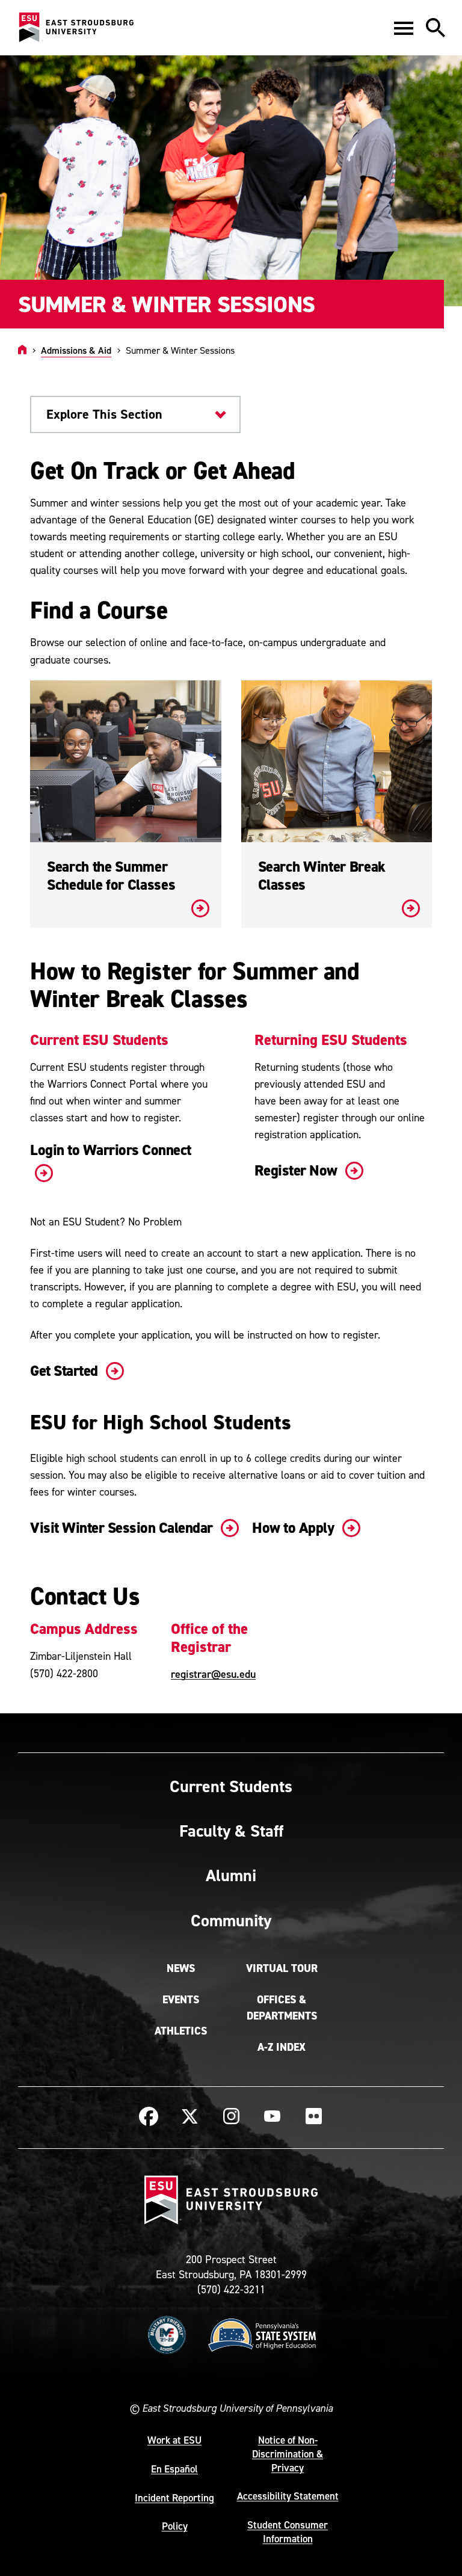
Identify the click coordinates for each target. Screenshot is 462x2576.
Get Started (66, 1371)
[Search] (436, 28)
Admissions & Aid (76, 350)
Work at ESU (174, 2440)
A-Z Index (282, 2047)
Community (231, 1920)
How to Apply (295, 1528)
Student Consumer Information (288, 2532)
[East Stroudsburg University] (76, 28)
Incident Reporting (174, 2498)
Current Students (231, 1786)
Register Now (298, 1170)
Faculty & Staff (231, 1831)
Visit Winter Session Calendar (123, 1528)
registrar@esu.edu (213, 1674)
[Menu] (404, 28)
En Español (174, 2469)
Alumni (231, 1875)
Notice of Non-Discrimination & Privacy (288, 2454)
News (181, 1968)
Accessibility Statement (288, 2496)
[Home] (22, 350)
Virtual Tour (282, 1968)
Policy (175, 2526)
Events (181, 2000)
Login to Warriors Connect (111, 1150)
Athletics (181, 2031)
